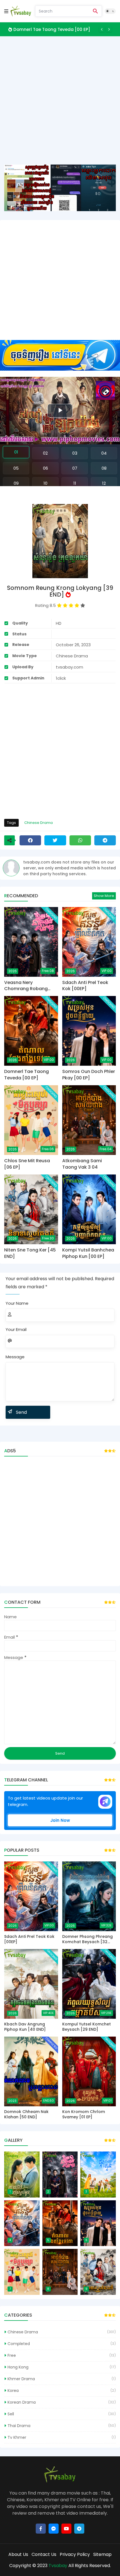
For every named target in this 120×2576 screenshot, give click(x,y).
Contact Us (44, 2554)
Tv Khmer (17, 2437)
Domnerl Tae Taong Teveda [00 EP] (52, 29)
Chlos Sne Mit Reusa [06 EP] (27, 1164)
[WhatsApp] (80, 840)
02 (45, 453)
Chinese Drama (39, 823)
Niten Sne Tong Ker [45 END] (30, 1253)
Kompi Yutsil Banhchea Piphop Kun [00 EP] (88, 1253)
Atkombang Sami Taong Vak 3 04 (82, 1164)
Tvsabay (58, 2566)
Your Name (17, 1303)
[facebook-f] (41, 2529)
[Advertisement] (60, 105)
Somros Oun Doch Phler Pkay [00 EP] (89, 1075)
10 (45, 483)
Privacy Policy (75, 2554)
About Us (18, 2554)
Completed (19, 2344)
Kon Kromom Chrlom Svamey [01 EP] (84, 2115)
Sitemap (102, 2554)
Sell (11, 2414)
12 (104, 483)
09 (16, 483)
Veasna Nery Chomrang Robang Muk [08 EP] (26, 986)
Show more (104, 896)
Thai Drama (19, 2426)
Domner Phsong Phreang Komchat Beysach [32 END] (87, 1939)
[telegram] (79, 2529)
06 (45, 468)
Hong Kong (18, 2367)
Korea (13, 2391)
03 (75, 453)
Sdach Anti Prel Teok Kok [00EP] (85, 986)
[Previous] (102, 29)
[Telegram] (105, 840)
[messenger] (54, 2529)
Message (15, 1357)
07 (75, 468)
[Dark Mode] (110, 11)
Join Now (60, 1820)
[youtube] (66, 2529)
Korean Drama (22, 2402)
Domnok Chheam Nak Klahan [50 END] (26, 2115)
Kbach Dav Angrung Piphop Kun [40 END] (25, 2027)
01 (16, 452)
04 (104, 453)
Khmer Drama (21, 2379)
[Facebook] (30, 840)
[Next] (109, 29)
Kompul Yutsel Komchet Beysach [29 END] (87, 2027)
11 (75, 483)
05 (16, 468)
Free (12, 2355)
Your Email (16, 1329)
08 (104, 468)
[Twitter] (55, 840)
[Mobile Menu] (6, 11)
